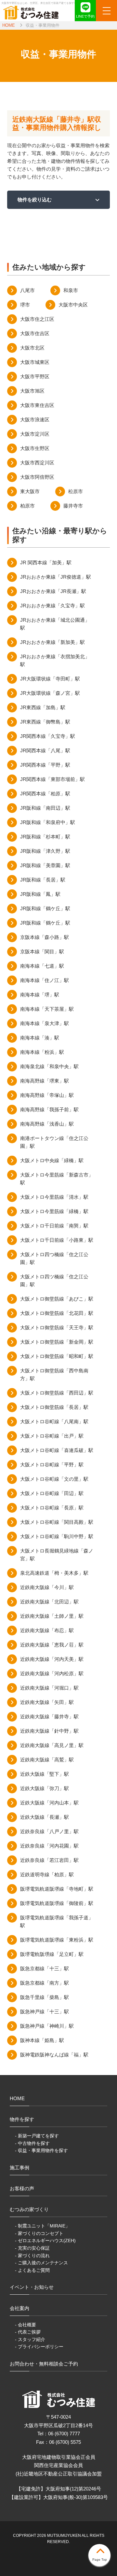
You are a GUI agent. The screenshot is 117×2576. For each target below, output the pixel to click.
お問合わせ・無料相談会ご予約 (44, 2364)
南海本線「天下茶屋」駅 (47, 1009)
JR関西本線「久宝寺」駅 (48, 736)
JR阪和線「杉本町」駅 (45, 837)
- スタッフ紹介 (30, 2339)
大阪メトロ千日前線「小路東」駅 (57, 1240)
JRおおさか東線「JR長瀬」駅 (53, 591)
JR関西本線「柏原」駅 (45, 794)
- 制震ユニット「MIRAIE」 (42, 2226)
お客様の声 (22, 2188)
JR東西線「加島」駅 (43, 707)
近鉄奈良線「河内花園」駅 (49, 1846)
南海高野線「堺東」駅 (45, 1081)
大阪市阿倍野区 (37, 477)
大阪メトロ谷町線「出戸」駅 (52, 1436)
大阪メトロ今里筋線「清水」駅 (54, 1197)
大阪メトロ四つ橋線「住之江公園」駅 (54, 1258)
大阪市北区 (32, 348)
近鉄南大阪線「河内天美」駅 (52, 1659)
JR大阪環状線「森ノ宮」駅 (50, 693)
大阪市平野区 (35, 376)
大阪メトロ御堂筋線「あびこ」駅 (57, 1299)
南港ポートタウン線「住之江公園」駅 (54, 1142)
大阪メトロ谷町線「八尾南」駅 (54, 1421)
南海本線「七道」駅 (42, 966)
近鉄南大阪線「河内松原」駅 (52, 1673)
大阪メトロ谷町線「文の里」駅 (54, 1479)
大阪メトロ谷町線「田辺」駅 (52, 1493)
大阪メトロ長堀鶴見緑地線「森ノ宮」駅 (57, 1555)
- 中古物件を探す (32, 2143)
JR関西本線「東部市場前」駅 (52, 779)
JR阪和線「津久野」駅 (45, 851)
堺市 (25, 305)
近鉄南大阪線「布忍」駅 (47, 1630)
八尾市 (27, 290)
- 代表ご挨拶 (28, 2332)
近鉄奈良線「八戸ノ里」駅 (49, 1831)
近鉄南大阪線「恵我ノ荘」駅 (52, 1645)
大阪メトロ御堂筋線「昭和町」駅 (57, 1356)
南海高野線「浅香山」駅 (47, 1124)
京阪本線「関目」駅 (42, 952)
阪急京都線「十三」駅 (45, 1968)
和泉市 (71, 290)
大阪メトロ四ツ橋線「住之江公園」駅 (54, 1280)
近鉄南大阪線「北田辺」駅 (49, 1602)
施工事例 (19, 2168)
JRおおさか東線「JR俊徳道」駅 (56, 577)
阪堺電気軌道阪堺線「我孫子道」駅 (57, 1921)
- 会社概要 (26, 2325)
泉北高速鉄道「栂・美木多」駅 (54, 1573)
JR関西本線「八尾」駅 (45, 750)
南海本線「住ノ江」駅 (45, 980)
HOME (9, 25)
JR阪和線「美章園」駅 (45, 865)
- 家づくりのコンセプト (39, 2233)
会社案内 (19, 2308)
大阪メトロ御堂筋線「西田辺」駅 (57, 1393)
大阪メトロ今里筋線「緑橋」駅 (54, 1211)
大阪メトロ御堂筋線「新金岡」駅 (57, 1342)
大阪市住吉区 (35, 333)
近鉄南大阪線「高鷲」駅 (47, 1760)
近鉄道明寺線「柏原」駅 (47, 1874)
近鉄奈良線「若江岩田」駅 (49, 1860)
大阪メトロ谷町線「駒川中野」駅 (57, 1536)
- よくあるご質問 (32, 2270)
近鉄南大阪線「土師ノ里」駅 (52, 1616)
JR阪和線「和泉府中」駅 (48, 822)
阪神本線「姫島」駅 (42, 2040)
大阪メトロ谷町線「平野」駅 (52, 1465)
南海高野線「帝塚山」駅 (47, 1095)
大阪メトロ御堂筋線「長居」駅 (54, 1407)
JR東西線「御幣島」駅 (45, 722)
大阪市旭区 (32, 391)
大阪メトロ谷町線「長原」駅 (52, 1508)
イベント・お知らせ (32, 2287)
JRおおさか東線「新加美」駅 (52, 642)
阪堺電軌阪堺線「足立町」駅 (52, 1954)
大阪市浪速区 (35, 420)
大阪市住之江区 (37, 319)
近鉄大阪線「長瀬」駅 (45, 1817)
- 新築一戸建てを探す (37, 2136)
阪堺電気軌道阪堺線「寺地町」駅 (57, 1889)
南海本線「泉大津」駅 (45, 1023)
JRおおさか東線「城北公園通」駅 (55, 624)
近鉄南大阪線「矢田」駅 (47, 1702)
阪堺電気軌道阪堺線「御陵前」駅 (57, 1903)
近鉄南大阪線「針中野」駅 (49, 1731)
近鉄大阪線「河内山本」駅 (49, 1803)
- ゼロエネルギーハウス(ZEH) (45, 2240)
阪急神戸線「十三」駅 (45, 2012)
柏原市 (27, 506)
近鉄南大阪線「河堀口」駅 (49, 1688)
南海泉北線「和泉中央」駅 (49, 1066)
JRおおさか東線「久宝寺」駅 (52, 606)
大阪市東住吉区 (37, 405)
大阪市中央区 (73, 305)
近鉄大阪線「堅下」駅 (45, 1774)
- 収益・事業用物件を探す (41, 2150)
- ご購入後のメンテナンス (41, 2263)
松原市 (76, 491)
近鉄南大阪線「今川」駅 (47, 1587)
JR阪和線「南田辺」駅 (45, 808)
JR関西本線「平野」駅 (45, 765)
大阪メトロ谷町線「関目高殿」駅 (57, 1522)
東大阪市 (30, 491)
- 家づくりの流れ (32, 2256)
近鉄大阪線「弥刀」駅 (45, 1788)
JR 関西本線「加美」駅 (46, 562)
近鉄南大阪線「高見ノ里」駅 (52, 1745)
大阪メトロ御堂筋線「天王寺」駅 (57, 1327)
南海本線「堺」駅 (40, 995)
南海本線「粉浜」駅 (42, 1052)
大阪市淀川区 (35, 434)
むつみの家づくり (29, 2209)
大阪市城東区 (35, 362)
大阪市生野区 (35, 448)
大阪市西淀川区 (37, 463)
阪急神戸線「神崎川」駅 (47, 2026)
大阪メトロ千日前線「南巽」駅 (54, 1226)
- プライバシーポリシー (39, 2347)
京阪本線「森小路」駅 (45, 937)
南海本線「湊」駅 (40, 1038)
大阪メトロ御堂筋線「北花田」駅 (57, 1313)
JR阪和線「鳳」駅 (40, 894)
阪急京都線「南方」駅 (45, 1983)
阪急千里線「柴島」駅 (45, 1997)
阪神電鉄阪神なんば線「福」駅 (54, 2055)
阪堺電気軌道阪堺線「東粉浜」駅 (57, 1940)
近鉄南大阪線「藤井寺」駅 (49, 1717)
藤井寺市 (73, 506)
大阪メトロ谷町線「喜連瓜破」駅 (57, 1450)
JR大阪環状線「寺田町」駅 (50, 679)
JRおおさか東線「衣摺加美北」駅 (55, 660)
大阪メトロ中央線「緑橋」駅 (52, 1160)
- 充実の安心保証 (32, 2248)
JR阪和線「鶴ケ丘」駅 (45, 908)
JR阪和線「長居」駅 (43, 880)
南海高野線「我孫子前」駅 (49, 1109)
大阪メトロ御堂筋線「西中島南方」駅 (54, 1374)
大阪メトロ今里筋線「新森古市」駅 (57, 1179)
